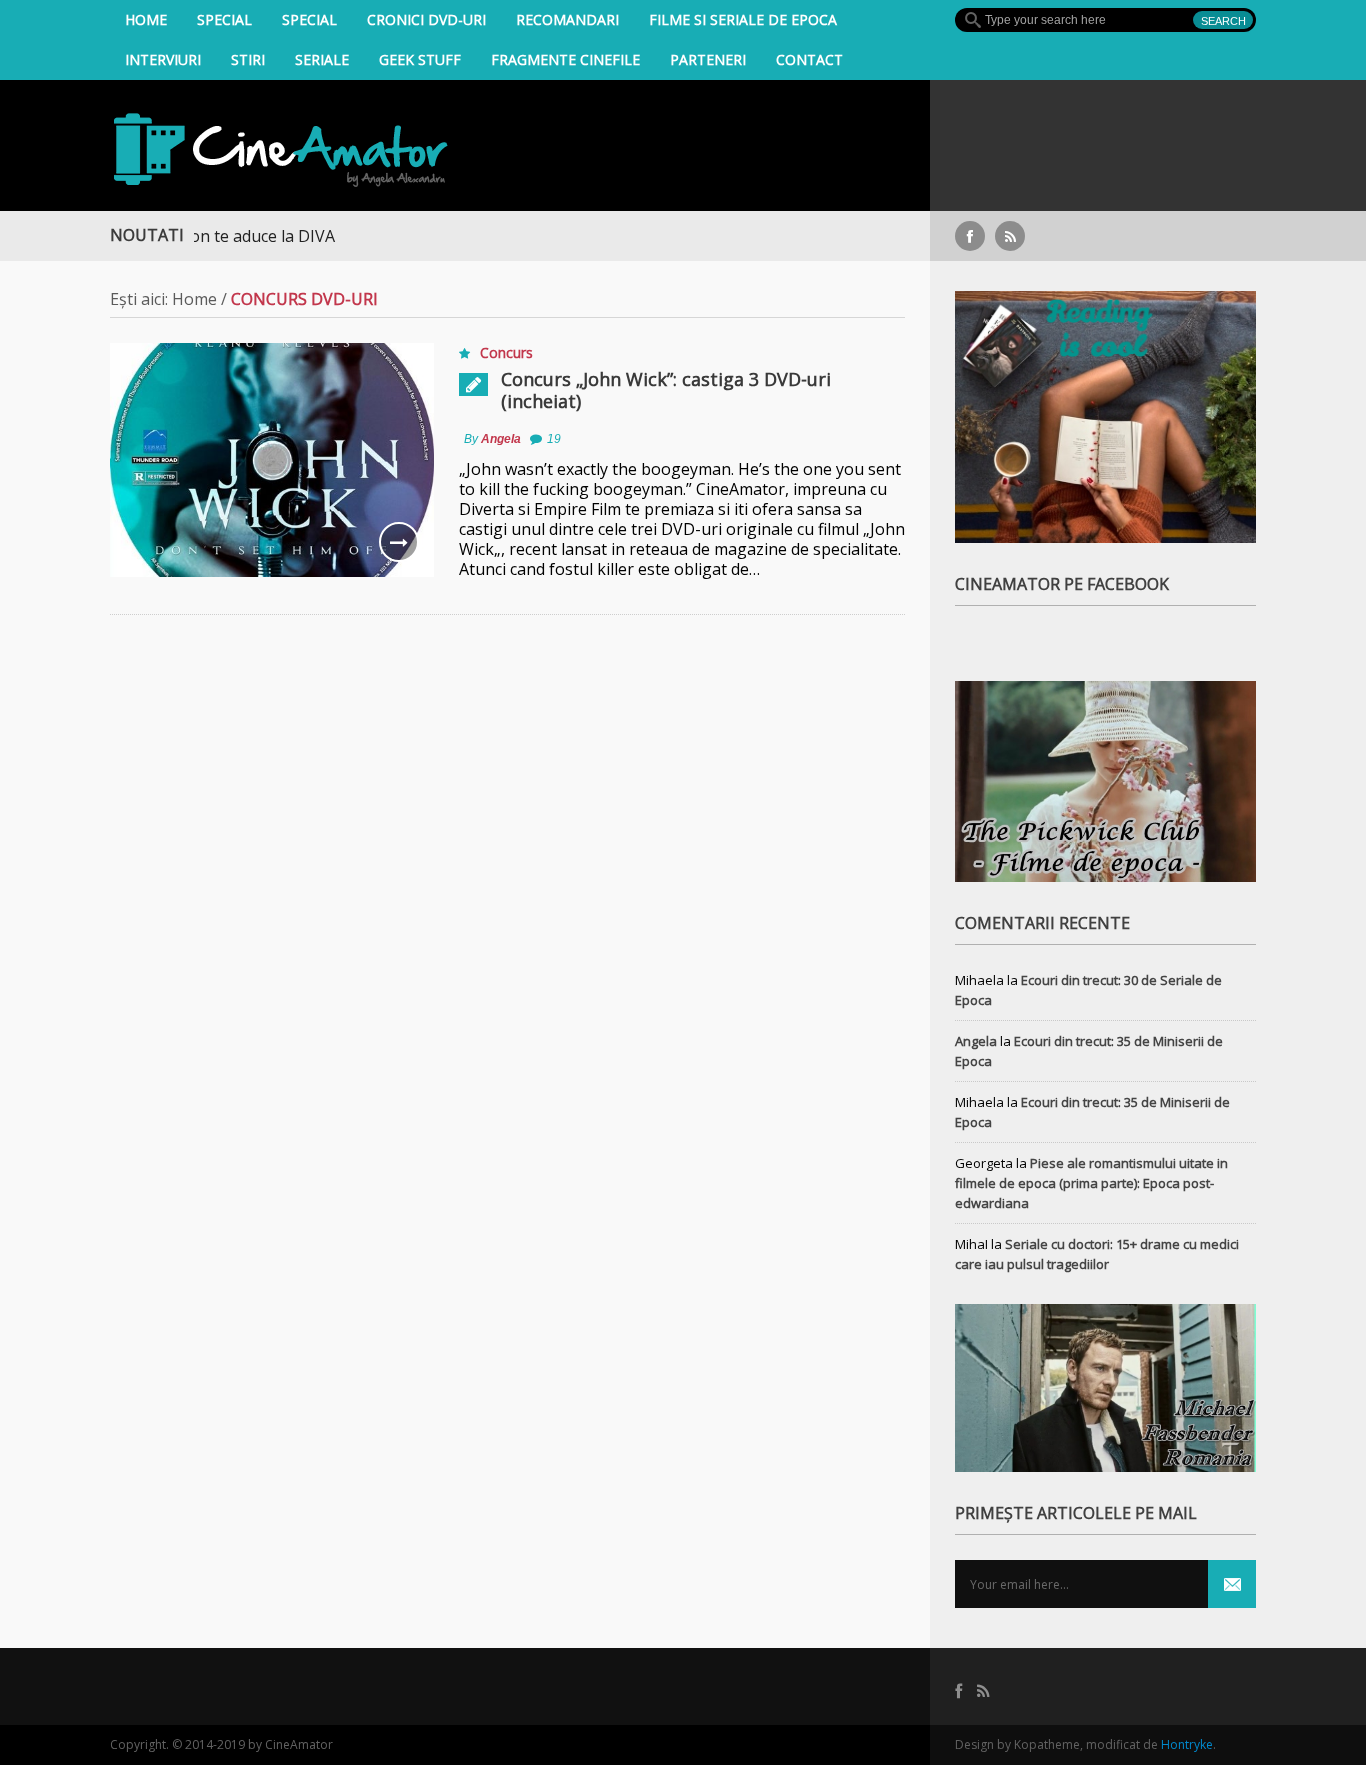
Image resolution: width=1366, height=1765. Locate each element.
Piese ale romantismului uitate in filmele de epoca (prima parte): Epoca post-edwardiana (1091, 1183)
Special (224, 19)
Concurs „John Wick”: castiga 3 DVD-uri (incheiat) (666, 390)
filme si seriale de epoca (743, 19)
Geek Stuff (420, 59)
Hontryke (1187, 1744)
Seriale (322, 59)
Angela (501, 439)
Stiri (248, 59)
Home (146, 19)
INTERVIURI (163, 59)
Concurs (506, 352)
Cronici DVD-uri (426, 19)
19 (554, 439)
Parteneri (708, 59)
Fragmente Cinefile (565, 59)
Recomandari (567, 19)
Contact (809, 59)
